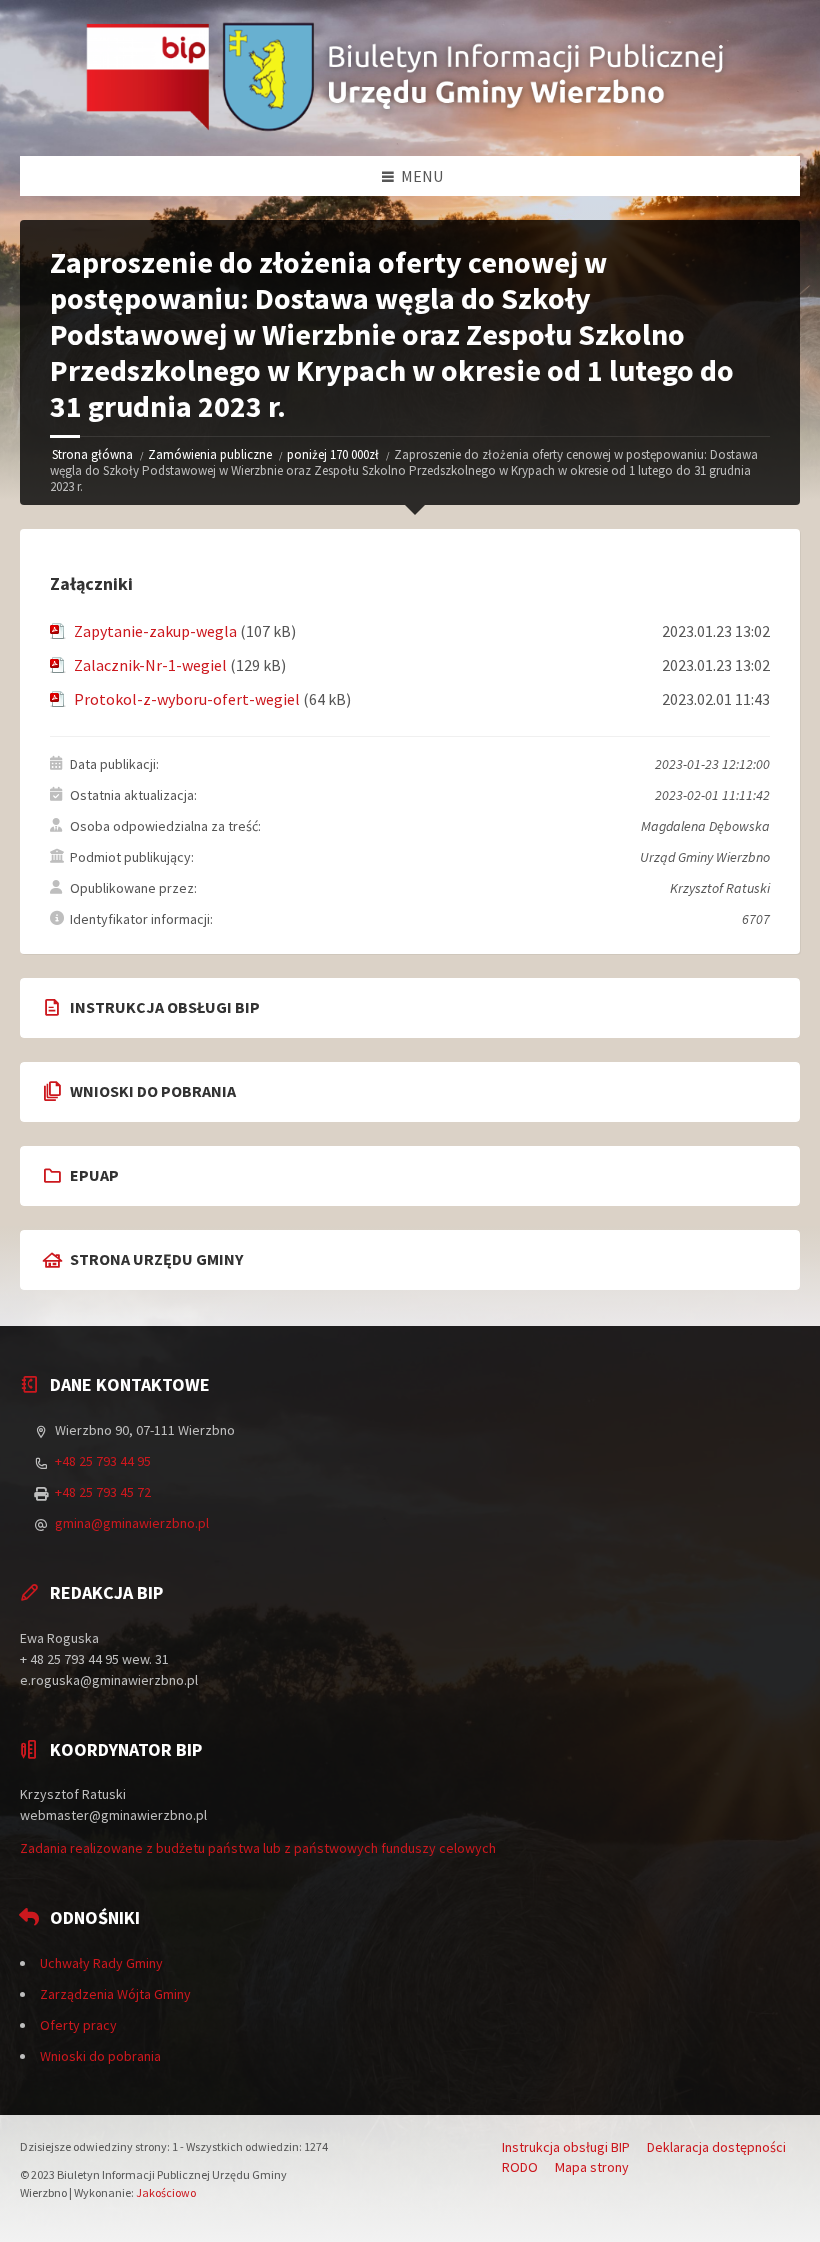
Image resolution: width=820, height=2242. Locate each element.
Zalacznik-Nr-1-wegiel (150, 665)
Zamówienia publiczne (210, 454)
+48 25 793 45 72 (103, 1492)
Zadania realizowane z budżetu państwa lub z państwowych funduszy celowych (258, 1848)
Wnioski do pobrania (100, 2056)
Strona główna (92, 454)
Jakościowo (166, 2192)
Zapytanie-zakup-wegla (155, 631)
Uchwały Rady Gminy (101, 1963)
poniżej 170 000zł (333, 454)
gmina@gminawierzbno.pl (132, 1523)
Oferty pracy (78, 2025)
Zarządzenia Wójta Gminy (115, 1994)
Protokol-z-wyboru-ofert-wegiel (187, 699)
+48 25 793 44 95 (103, 1461)
